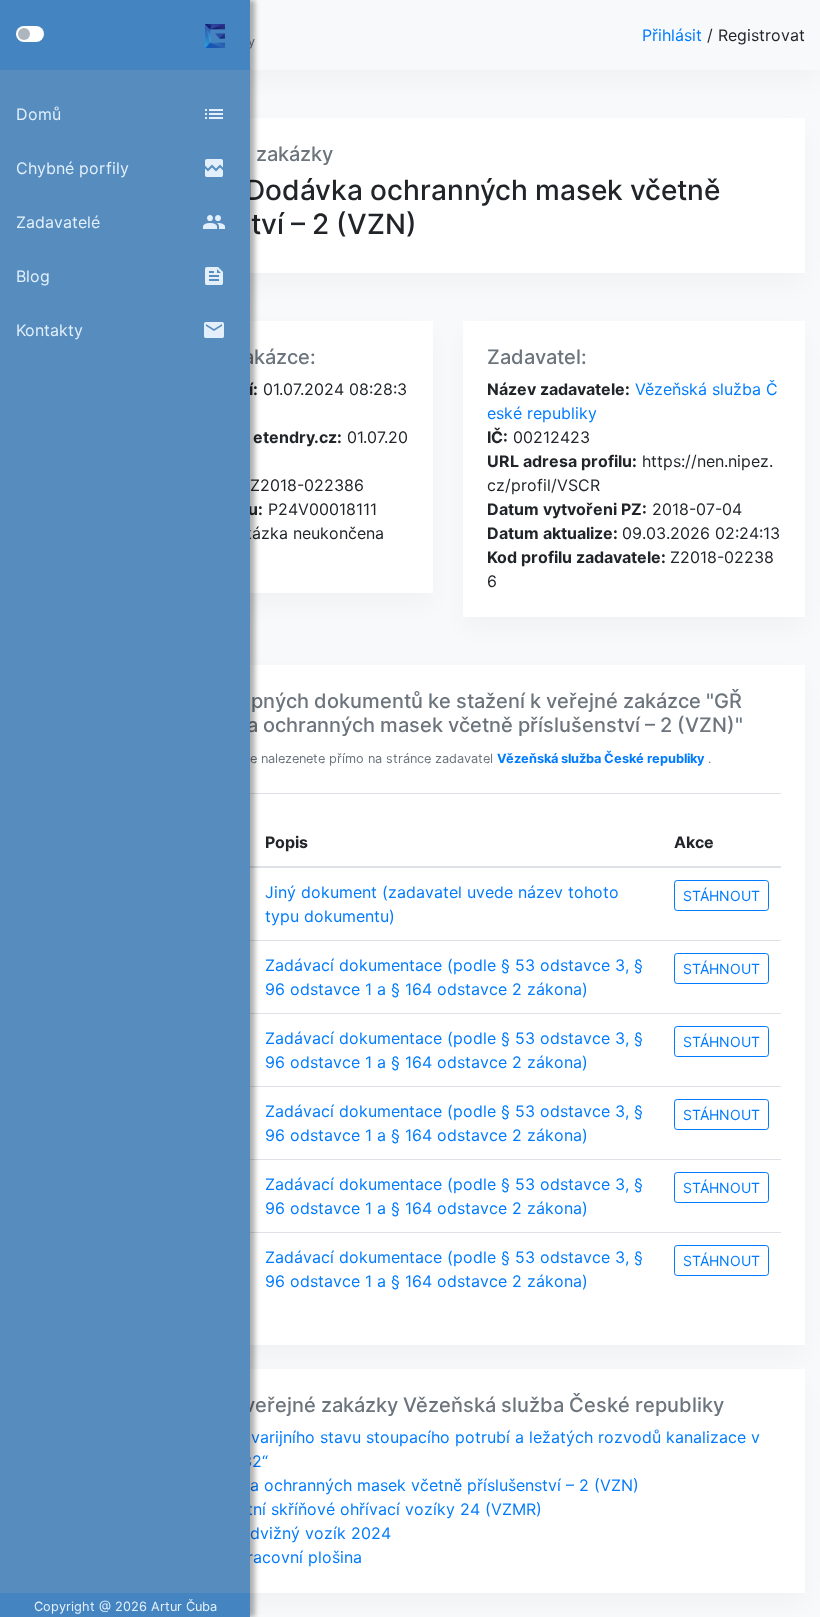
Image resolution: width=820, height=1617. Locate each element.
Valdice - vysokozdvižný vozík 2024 (252, 1533)
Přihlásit (674, 35)
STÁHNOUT (721, 895)
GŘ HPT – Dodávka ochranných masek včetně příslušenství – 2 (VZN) (376, 1485)
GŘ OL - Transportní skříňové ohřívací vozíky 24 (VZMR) (328, 1509)
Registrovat (761, 35)
